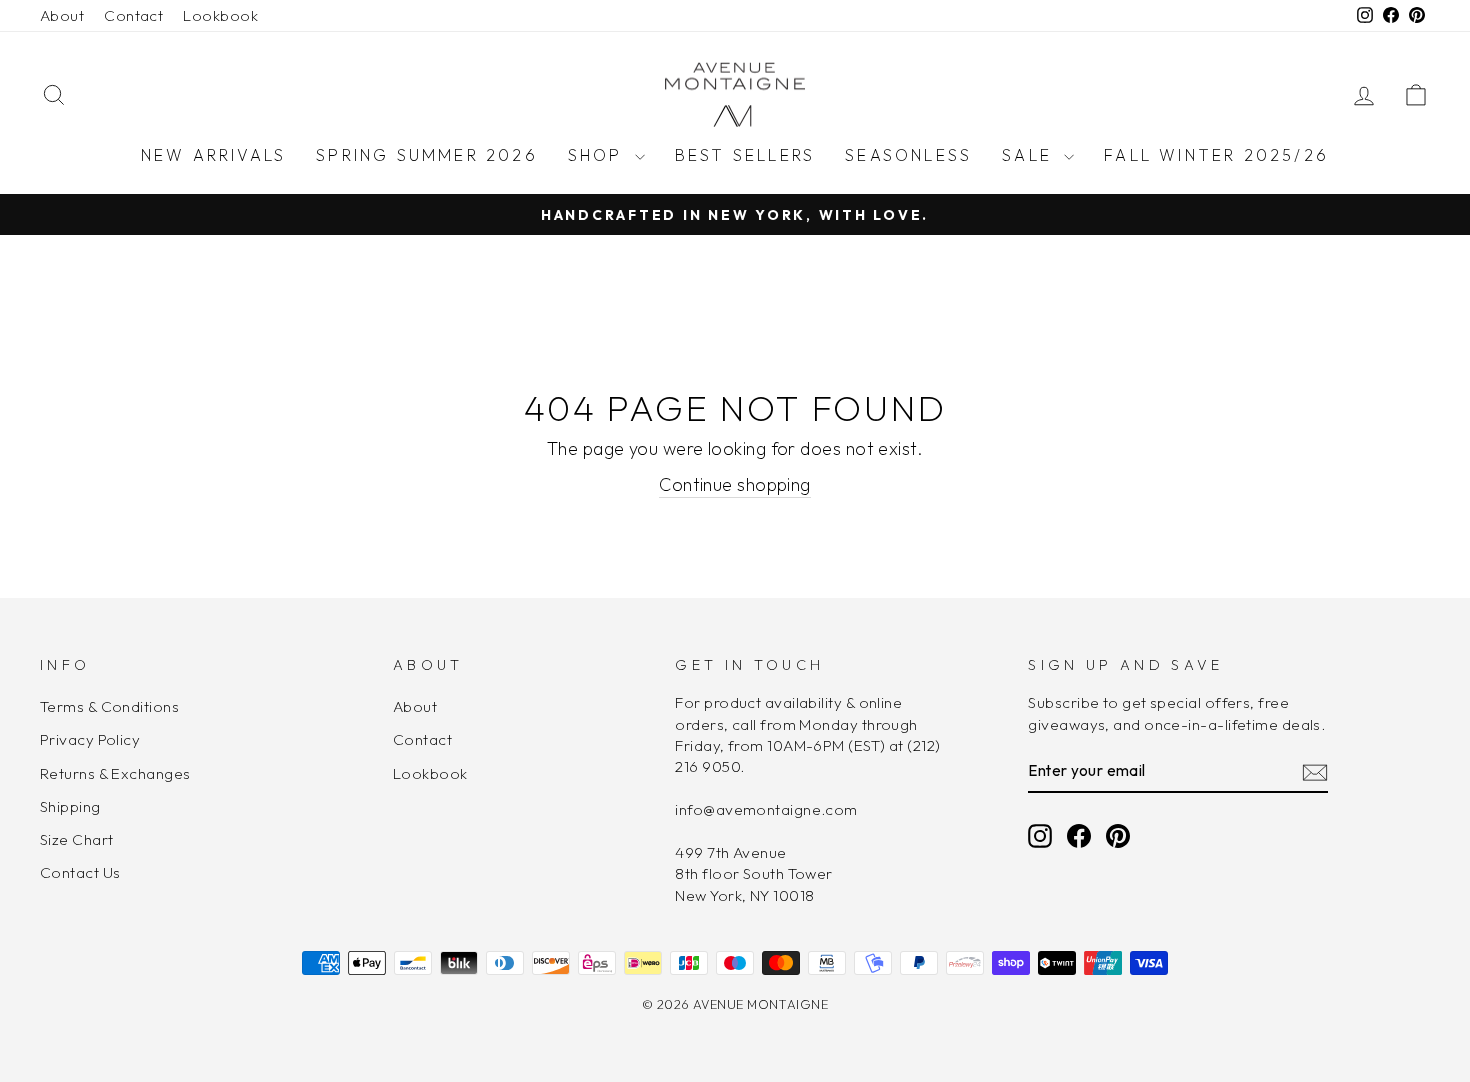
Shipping (70, 806)
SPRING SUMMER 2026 (427, 155)
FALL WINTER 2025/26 (1216, 155)
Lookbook (220, 15)
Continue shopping (735, 484)
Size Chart (77, 839)
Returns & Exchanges (115, 773)
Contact (133, 15)
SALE (1030, 155)
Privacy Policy (90, 739)
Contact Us (80, 872)
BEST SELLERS (745, 155)
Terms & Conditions (109, 706)
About (62, 15)
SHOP (599, 155)
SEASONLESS (908, 155)
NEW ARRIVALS (213, 155)
